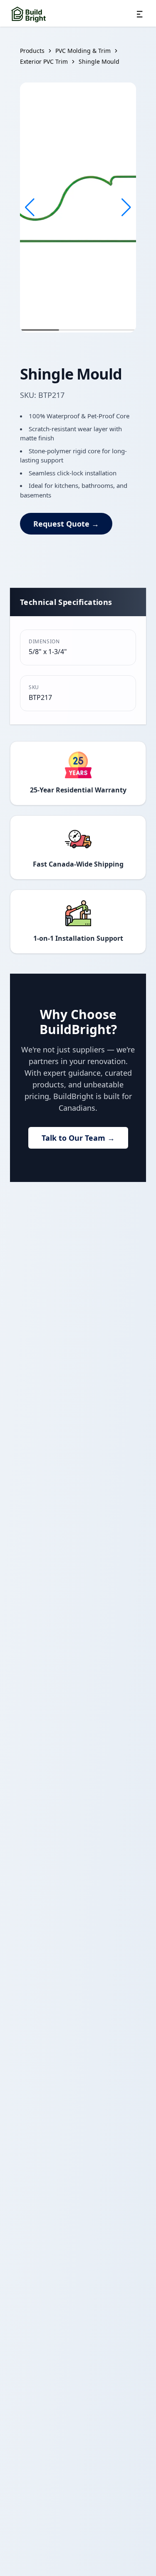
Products (32, 51)
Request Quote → (66, 524)
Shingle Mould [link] (99, 61)
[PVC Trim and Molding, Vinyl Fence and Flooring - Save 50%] (29, 14)
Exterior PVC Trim (44, 61)
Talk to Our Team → (78, 1138)
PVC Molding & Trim (83, 51)
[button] (30, 207)
